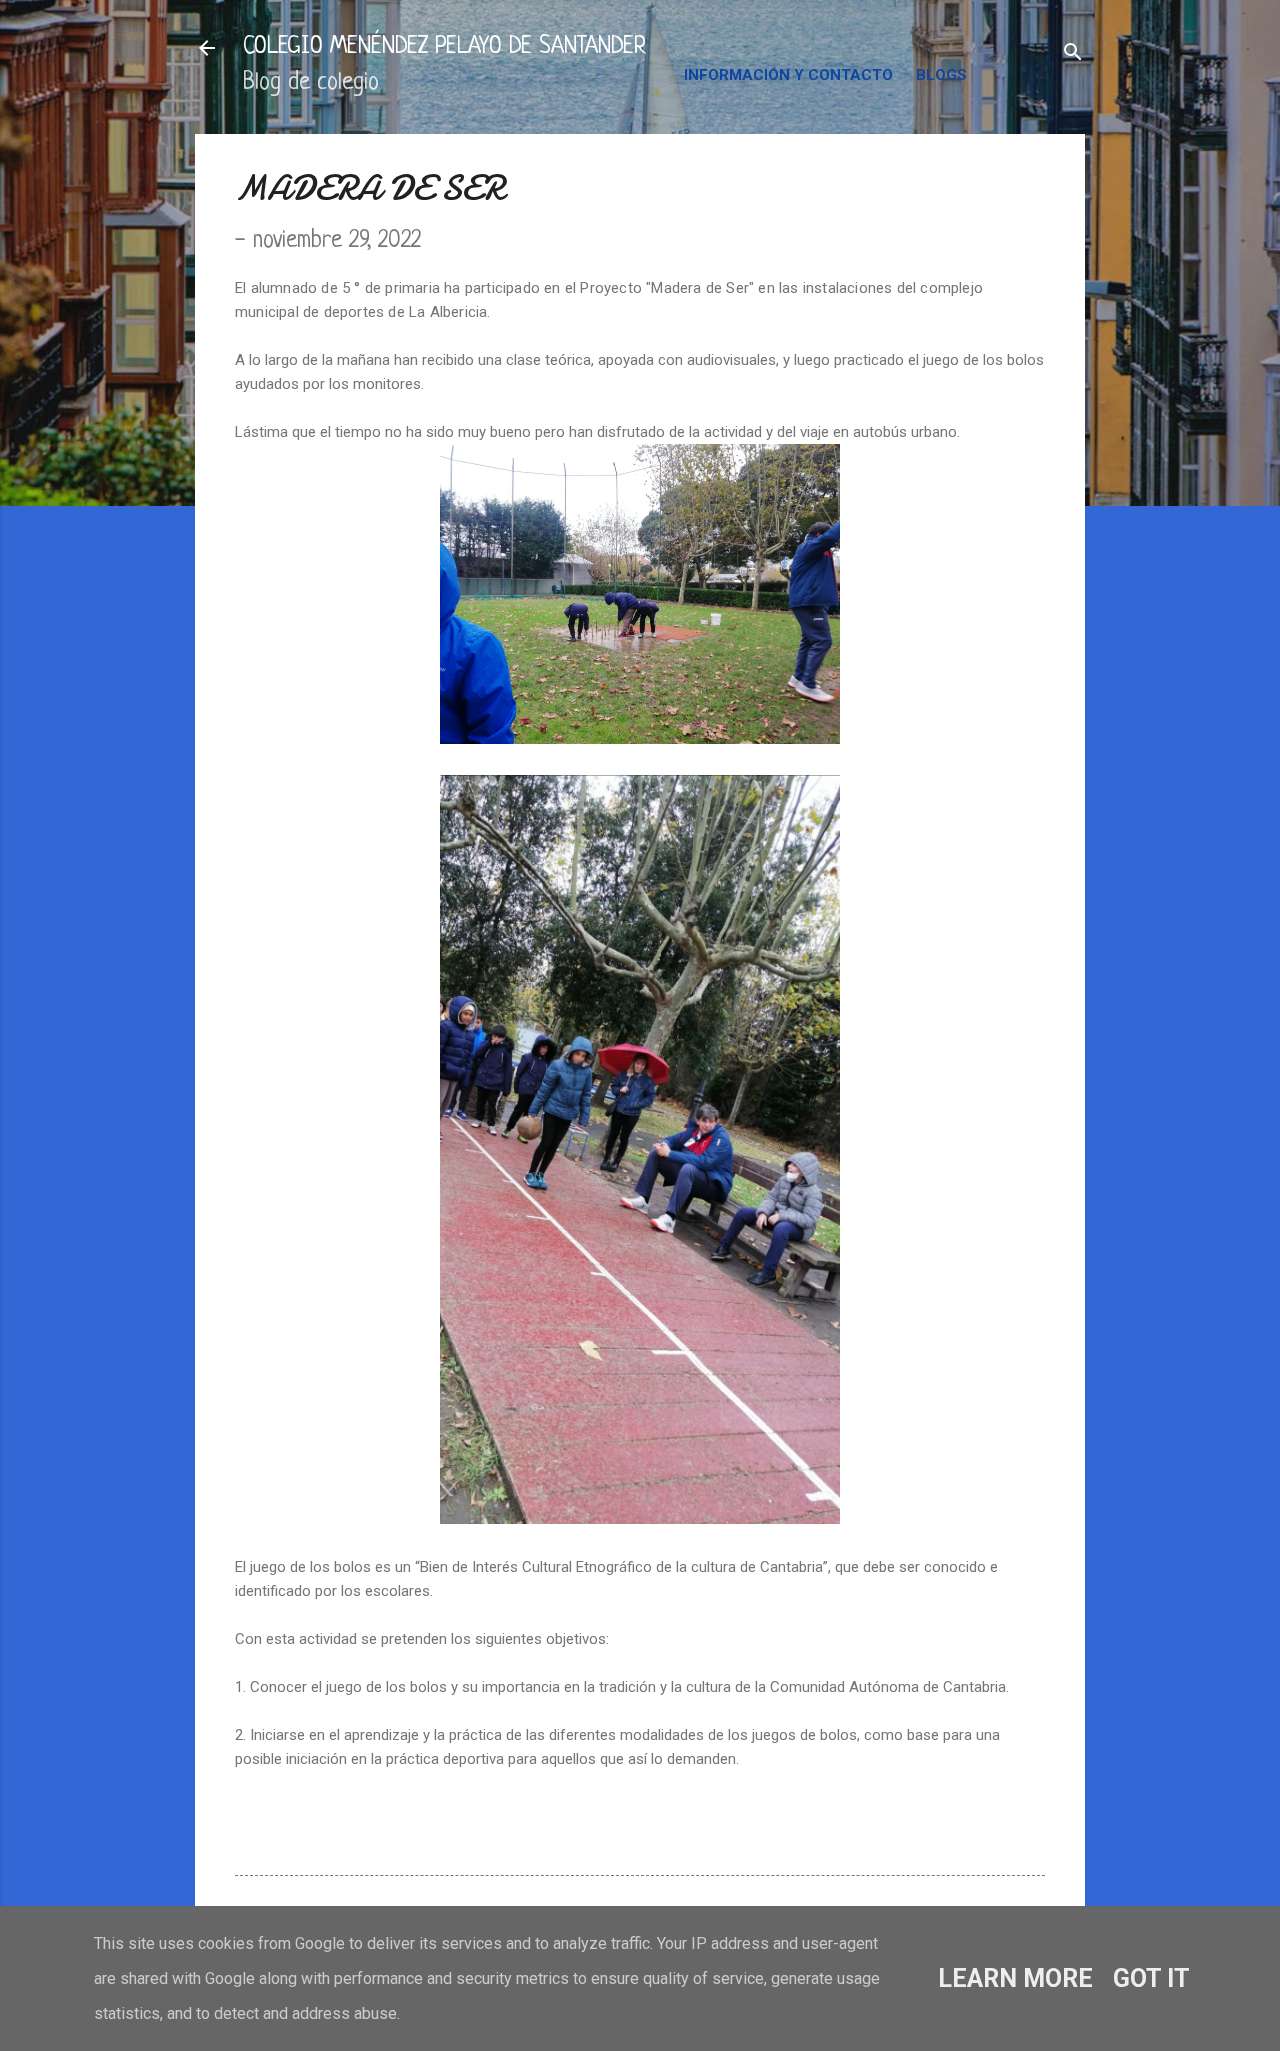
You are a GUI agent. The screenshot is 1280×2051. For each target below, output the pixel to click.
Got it (1151, 1978)
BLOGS (941, 75)
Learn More (1015, 1978)
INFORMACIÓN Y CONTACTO (788, 75)
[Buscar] (1073, 54)
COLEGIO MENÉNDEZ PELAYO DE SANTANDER (444, 47)
